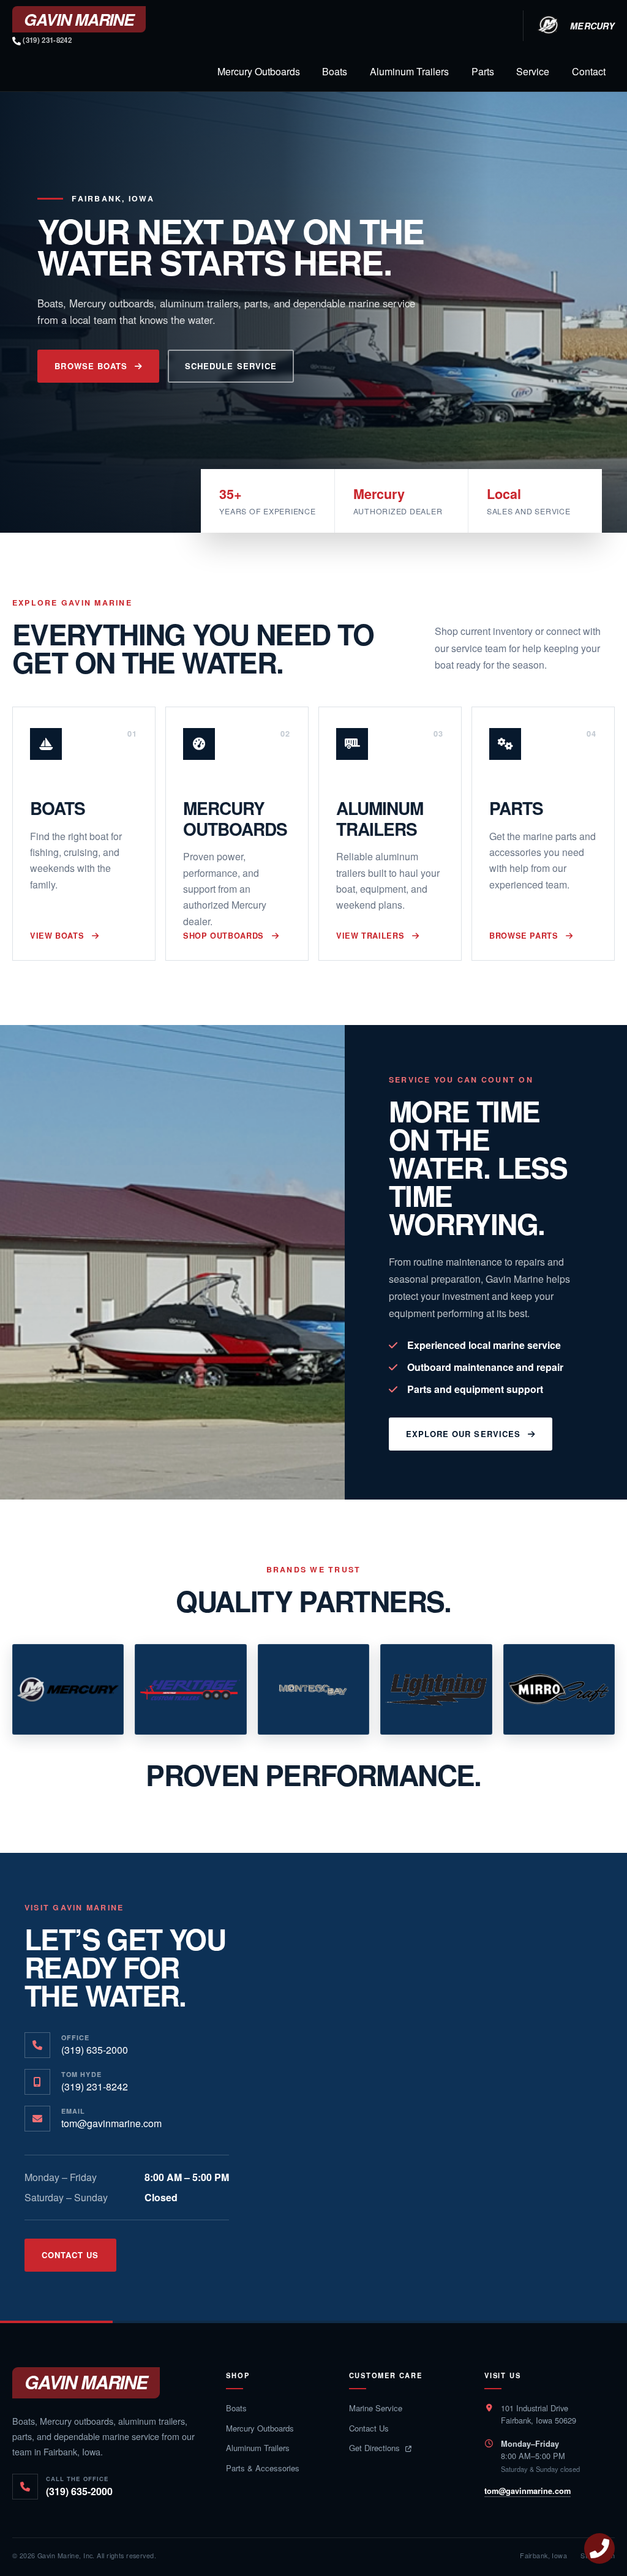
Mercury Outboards (259, 71)
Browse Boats (91, 366)
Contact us (70, 2255)
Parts (483, 71)
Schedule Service (231, 366)
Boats (335, 71)
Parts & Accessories (263, 2468)
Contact (589, 71)
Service (533, 71)
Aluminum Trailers (409, 71)
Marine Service (376, 2408)
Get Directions (376, 2448)
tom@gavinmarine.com (528, 2491)
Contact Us (369, 2428)
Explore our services (463, 1434)
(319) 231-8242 (46, 40)
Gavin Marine (86, 2382)
